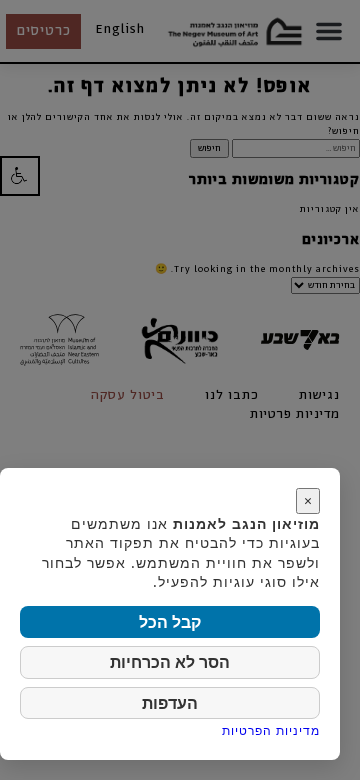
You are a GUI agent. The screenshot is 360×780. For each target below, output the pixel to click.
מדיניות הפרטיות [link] (271, 730)
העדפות (170, 703)
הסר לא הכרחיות (170, 662)
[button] (20, 175)
